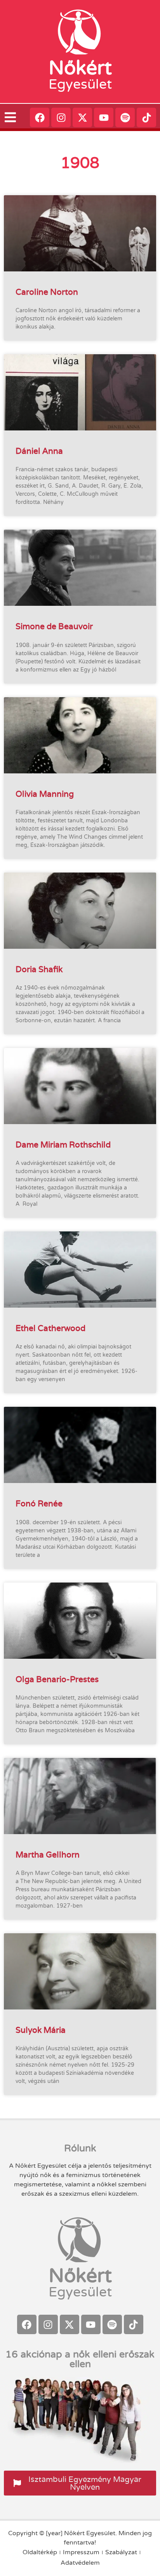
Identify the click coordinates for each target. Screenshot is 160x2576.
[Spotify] (125, 117)
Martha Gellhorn (48, 1855)
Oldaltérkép (40, 2552)
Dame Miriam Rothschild (63, 1145)
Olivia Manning (45, 794)
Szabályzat (121, 2552)
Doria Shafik (39, 969)
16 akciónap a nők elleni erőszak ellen (80, 2359)
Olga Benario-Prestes (57, 1679)
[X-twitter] (82, 117)
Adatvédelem (80, 2563)
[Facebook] (40, 117)
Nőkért (80, 68)
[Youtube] (104, 117)
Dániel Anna (39, 451)
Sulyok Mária (41, 2030)
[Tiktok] (146, 117)
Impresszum (81, 2552)
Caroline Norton (47, 292)
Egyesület (80, 84)
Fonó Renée (39, 1503)
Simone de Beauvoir (54, 626)
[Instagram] (61, 117)
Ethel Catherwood (50, 1328)
